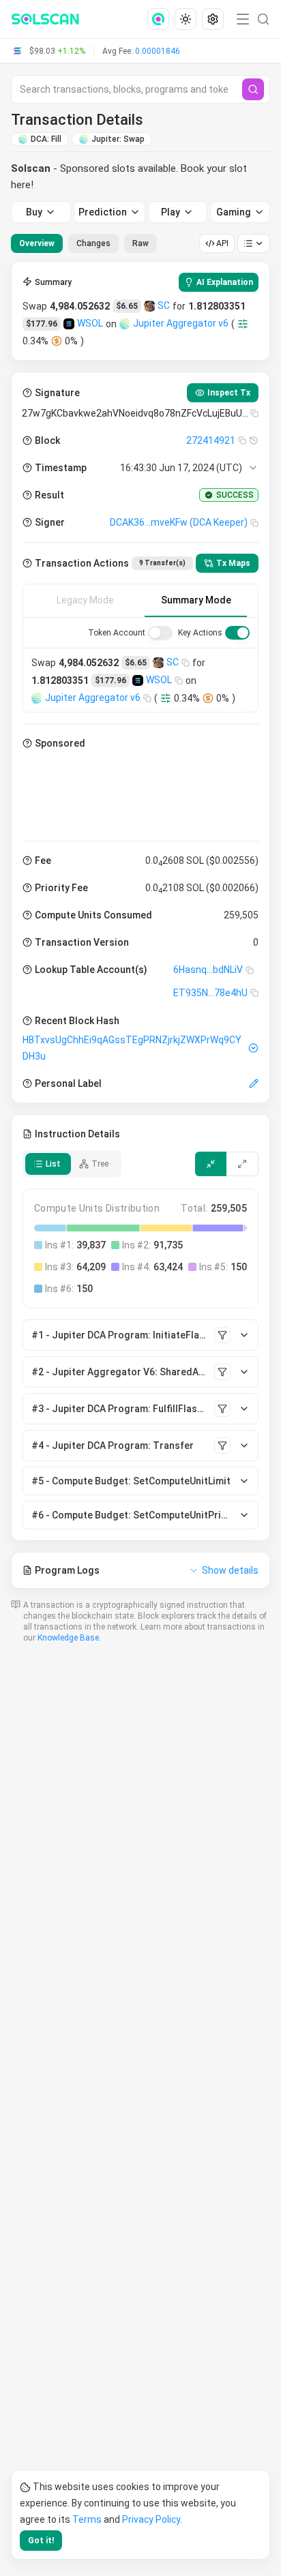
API (222, 243)
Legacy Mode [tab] (85, 600)
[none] (161, 19)
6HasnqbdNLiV (208, 970)
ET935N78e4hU (210, 993)
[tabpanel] (140, 925)
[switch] (160, 633)
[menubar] (187, 19)
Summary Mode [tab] (196, 600)
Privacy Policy (151, 2519)
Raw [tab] (140, 243)
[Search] (253, 89)
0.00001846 (158, 51)
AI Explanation (225, 282)
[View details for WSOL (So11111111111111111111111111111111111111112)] (69, 324)
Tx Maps (233, 563)
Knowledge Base (68, 1638)
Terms (87, 2519)
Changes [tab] (93, 243)
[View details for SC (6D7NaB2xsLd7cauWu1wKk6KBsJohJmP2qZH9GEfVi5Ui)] (149, 306)
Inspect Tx (229, 393)
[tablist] (84, 243)
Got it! (41, 2541)
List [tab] (53, 1164)
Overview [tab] (37, 243)
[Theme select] (186, 19)
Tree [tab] (100, 1164)
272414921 (211, 440)
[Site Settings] (213, 19)
